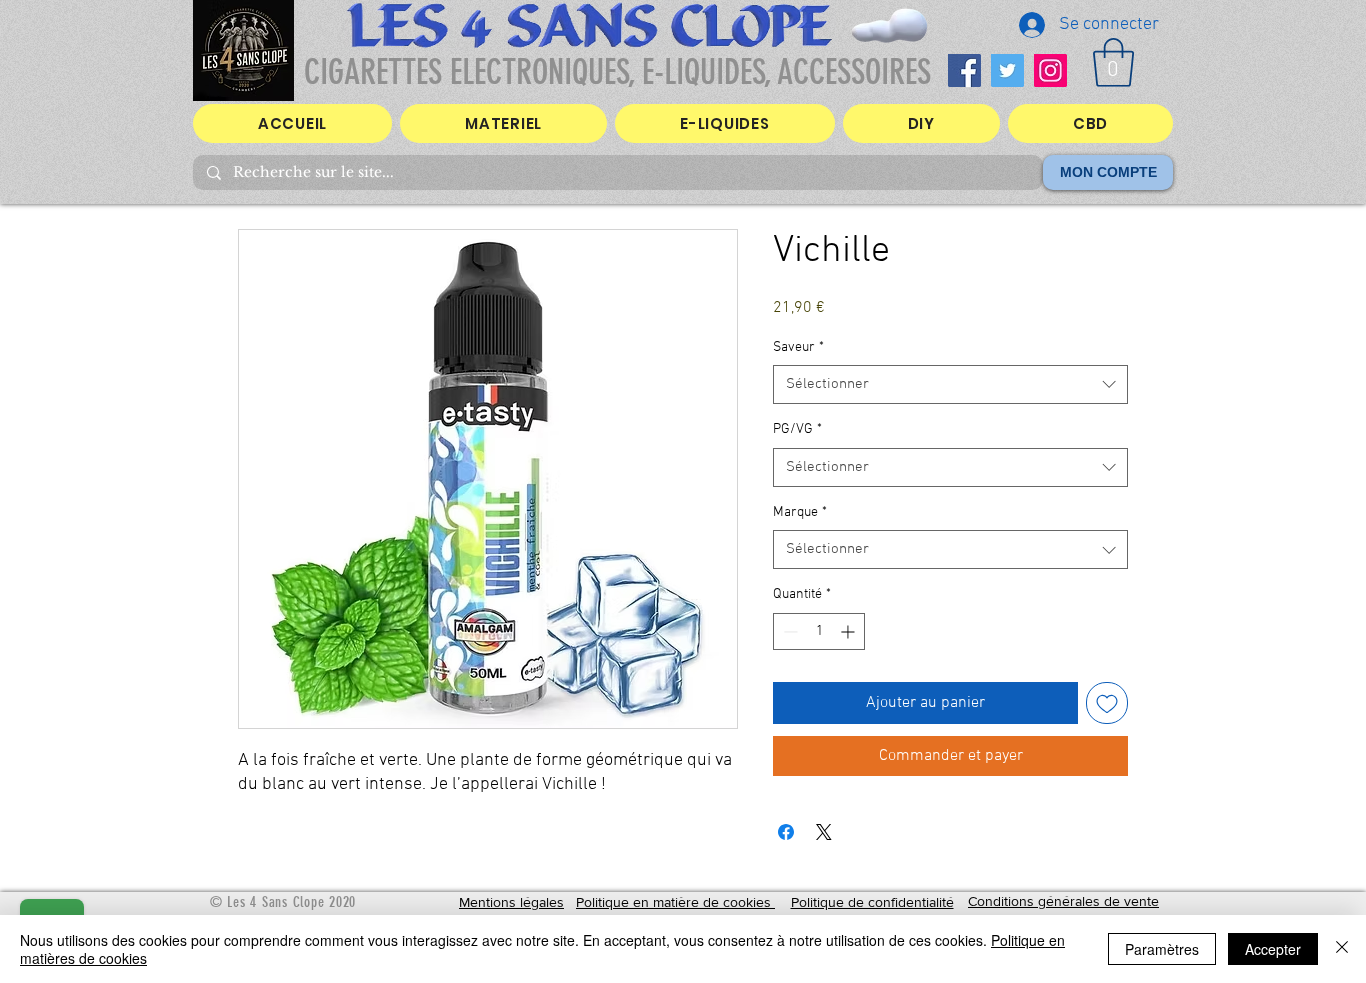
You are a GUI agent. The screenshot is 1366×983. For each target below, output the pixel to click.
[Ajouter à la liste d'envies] (1107, 703)
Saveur (798, 347)
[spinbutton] (819, 631)
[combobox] (950, 384)
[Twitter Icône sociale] (1007, 70)
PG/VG (797, 429)
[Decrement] (788, 631)
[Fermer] (1342, 949)
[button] (1113, 62)
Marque (800, 512)
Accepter (1273, 949)
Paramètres (1162, 949)
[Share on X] (824, 832)
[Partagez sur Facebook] (786, 832)
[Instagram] (1050, 70)
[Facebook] (964, 70)
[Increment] (849, 631)
